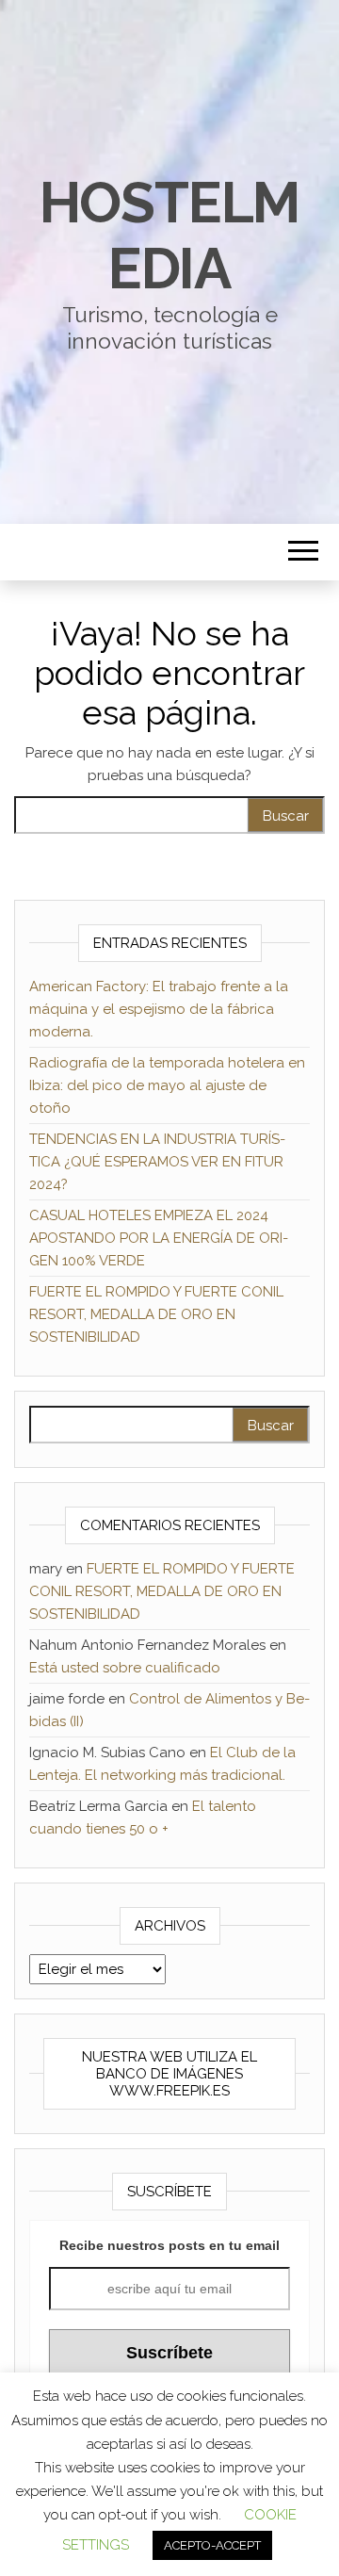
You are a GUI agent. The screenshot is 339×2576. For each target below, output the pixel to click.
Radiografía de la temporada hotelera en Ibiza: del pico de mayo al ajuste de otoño (167, 1085)
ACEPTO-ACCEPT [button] (212, 2545)
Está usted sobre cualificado (125, 1668)
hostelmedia (170, 236)
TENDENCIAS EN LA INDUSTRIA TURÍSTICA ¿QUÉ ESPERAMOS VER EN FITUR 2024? (157, 1162)
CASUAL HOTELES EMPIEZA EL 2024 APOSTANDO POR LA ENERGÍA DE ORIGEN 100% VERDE (159, 1238)
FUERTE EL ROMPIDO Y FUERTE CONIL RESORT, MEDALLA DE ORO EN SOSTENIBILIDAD (156, 1314)
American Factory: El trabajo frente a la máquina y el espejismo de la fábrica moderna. (159, 1009)
